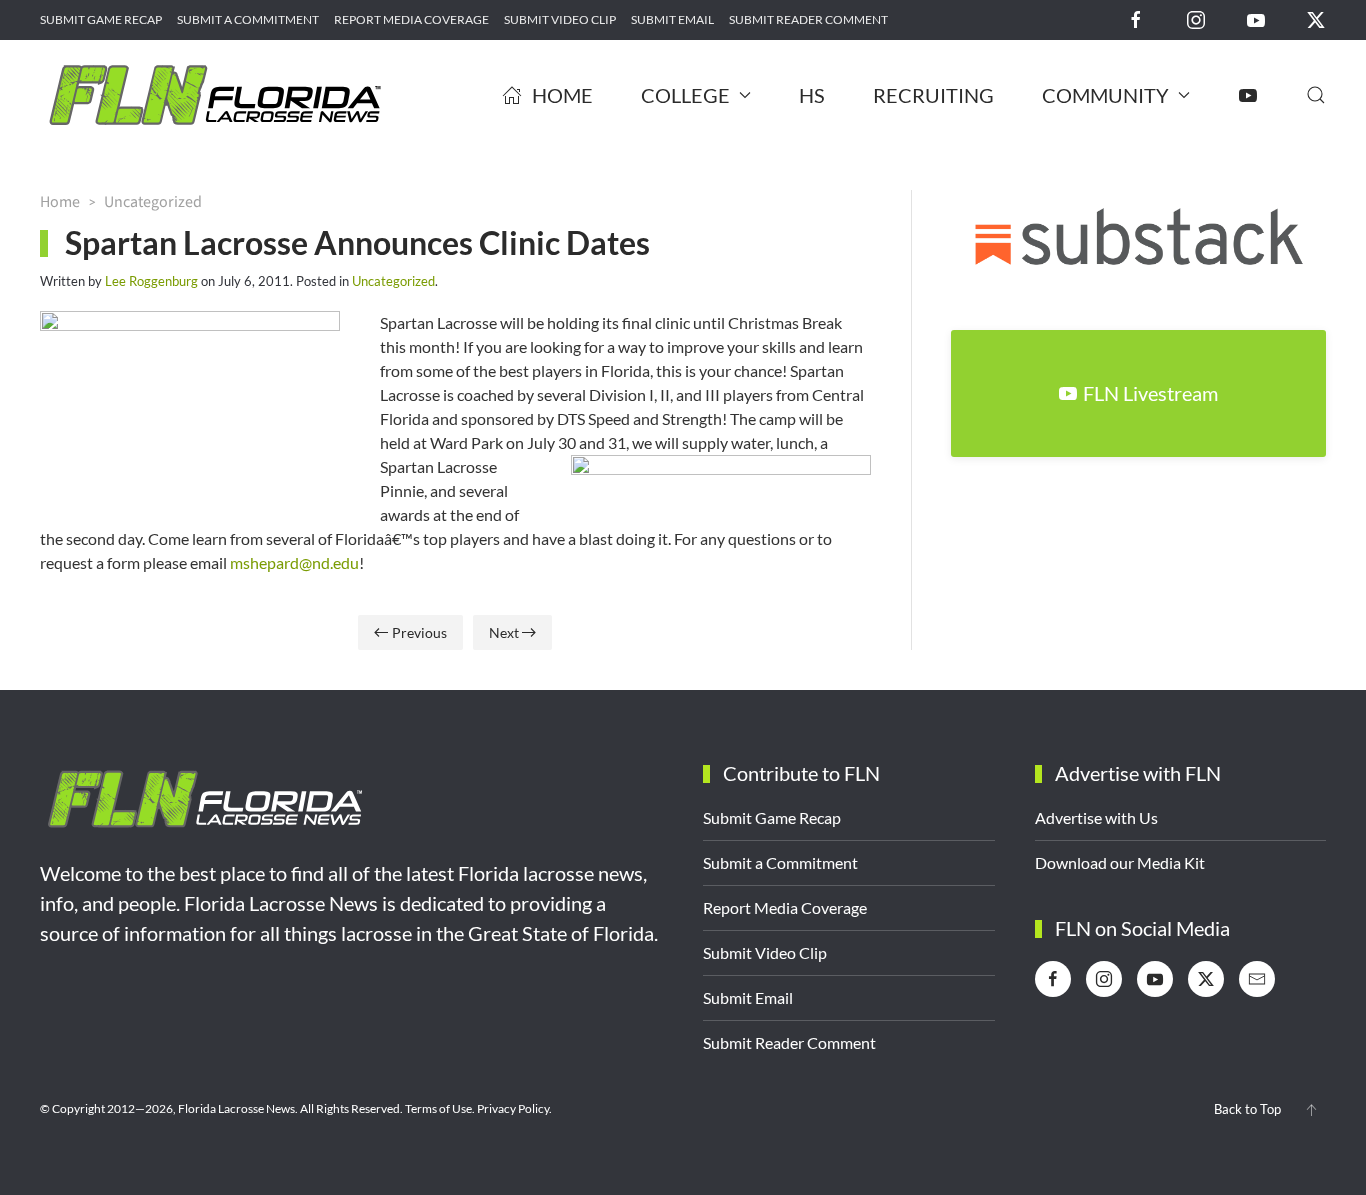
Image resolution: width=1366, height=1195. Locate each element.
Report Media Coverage (411, 19)
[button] (1316, 95)
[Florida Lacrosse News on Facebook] (1136, 18)
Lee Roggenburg (151, 281)
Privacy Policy (513, 1108)
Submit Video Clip (560, 19)
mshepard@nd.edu (294, 562)
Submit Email (672, 19)
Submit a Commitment (248, 19)
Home (562, 95)
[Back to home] (215, 95)
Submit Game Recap (101, 19)
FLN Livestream (1150, 393)
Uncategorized (393, 281)
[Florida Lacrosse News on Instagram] (1196, 18)
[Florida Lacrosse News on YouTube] (1256, 18)
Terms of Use (438, 1108)
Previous (419, 632)
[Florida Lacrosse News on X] (1316, 18)
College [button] (685, 95)
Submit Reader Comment (808, 19)
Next (504, 632)
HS (812, 95)
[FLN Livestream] (1248, 95)
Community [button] (1105, 95)
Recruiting (933, 95)
